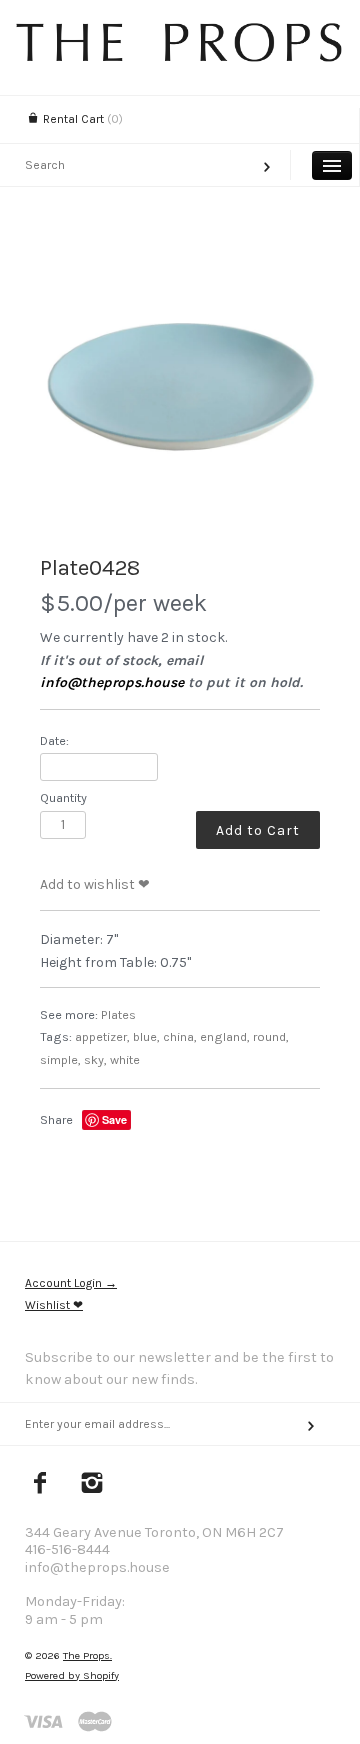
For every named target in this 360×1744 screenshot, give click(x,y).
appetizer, (102, 1036)
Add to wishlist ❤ (95, 884)
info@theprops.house (112, 682)
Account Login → (71, 1283)
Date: (54, 740)
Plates (118, 1014)
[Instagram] (92, 1485)
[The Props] (180, 56)
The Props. (87, 1655)
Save (114, 1119)
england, (225, 1036)
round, (271, 1036)
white (125, 1059)
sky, (95, 1059)
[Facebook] (40, 1485)
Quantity (63, 797)
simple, (60, 1059)
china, (180, 1036)
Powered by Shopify (72, 1675)
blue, (146, 1036)
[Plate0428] (180, 392)
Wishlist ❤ (54, 1305)
